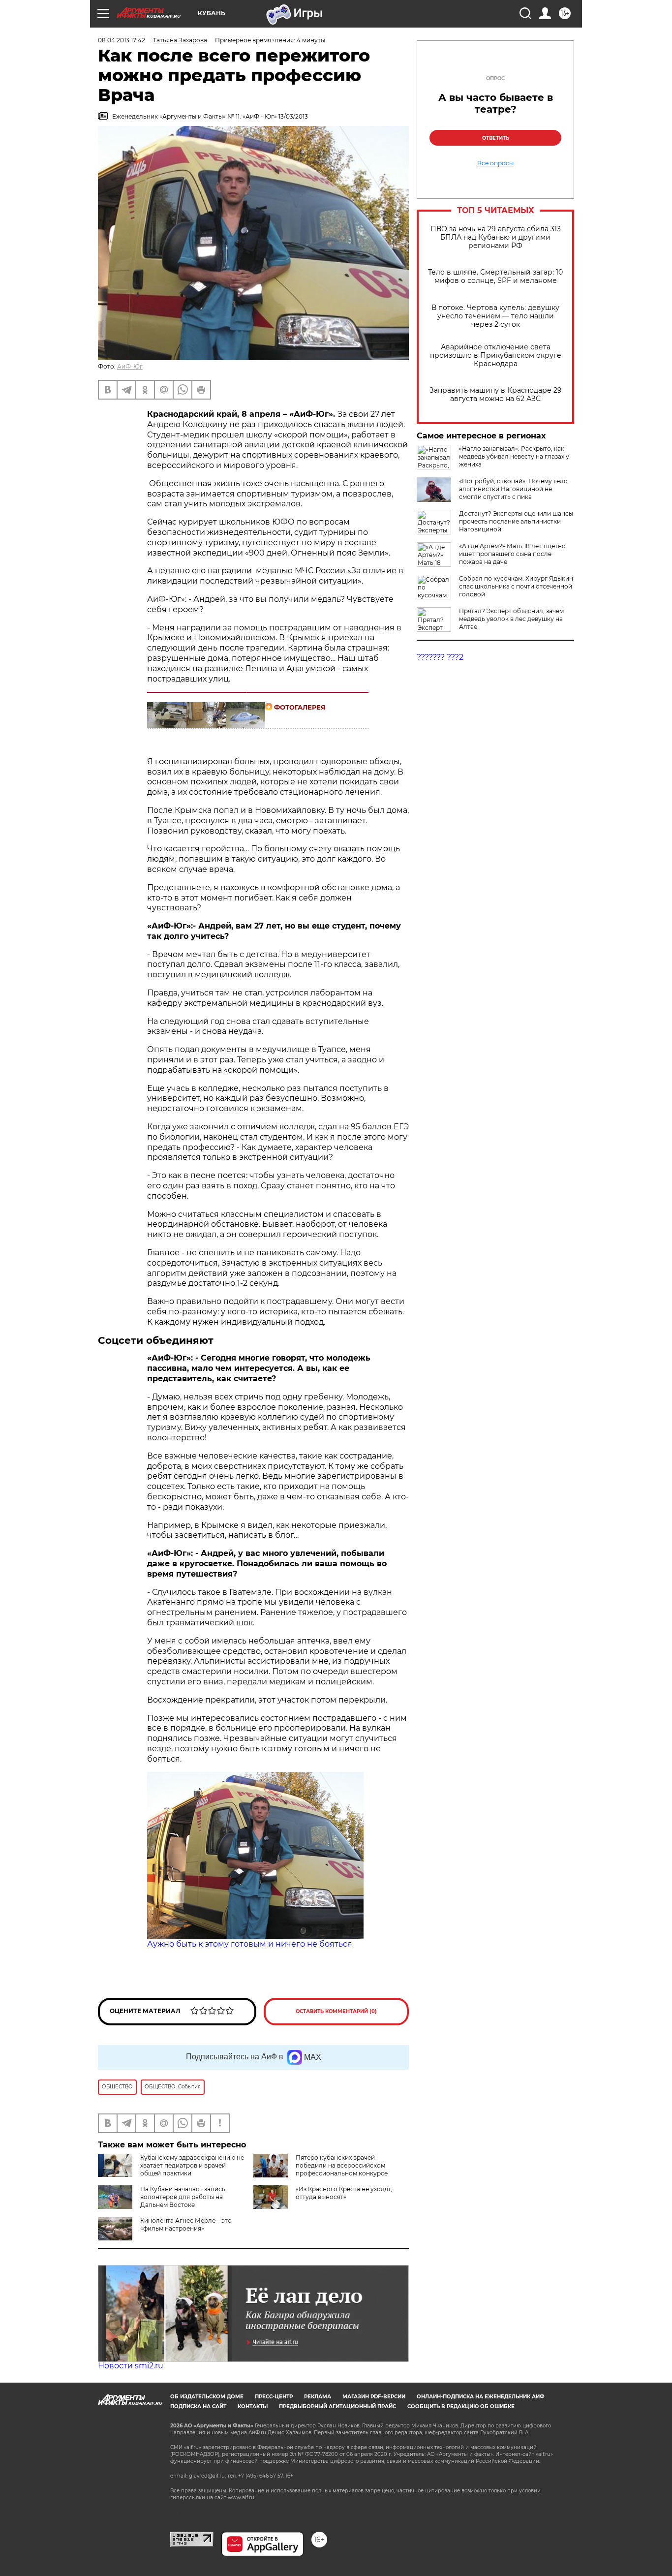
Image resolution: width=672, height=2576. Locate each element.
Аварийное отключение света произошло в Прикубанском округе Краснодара (496, 356)
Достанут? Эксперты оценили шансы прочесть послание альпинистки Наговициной (516, 521)
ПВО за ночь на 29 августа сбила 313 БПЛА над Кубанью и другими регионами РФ (496, 237)
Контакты (253, 2406)
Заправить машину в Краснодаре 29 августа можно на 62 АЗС (496, 395)
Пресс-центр (274, 2397)
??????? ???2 (440, 657)
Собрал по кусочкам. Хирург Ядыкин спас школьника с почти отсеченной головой (516, 586)
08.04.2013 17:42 (122, 40)
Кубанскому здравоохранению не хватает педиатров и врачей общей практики (192, 2165)
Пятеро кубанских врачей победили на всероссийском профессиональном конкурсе (342, 2165)
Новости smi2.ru (131, 2366)
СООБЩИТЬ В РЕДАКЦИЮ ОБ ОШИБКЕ (461, 2406)
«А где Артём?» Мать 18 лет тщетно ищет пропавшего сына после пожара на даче (512, 554)
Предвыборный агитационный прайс (337, 2406)
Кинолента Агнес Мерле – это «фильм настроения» (186, 2224)
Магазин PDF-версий (374, 2397)
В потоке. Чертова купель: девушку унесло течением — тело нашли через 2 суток (495, 316)
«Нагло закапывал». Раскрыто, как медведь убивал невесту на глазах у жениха (514, 456)
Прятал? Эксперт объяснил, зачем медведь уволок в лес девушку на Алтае (511, 619)
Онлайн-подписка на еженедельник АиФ (481, 2397)
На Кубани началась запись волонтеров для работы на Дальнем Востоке (183, 2197)
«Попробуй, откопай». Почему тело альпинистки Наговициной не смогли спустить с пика (513, 489)
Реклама (318, 2397)
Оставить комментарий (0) (336, 2011)
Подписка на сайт (198, 2406)
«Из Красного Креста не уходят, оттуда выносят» (344, 2193)
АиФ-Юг (130, 366)
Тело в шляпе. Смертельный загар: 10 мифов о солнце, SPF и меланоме (495, 277)
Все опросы (495, 163)
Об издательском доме (207, 2397)
